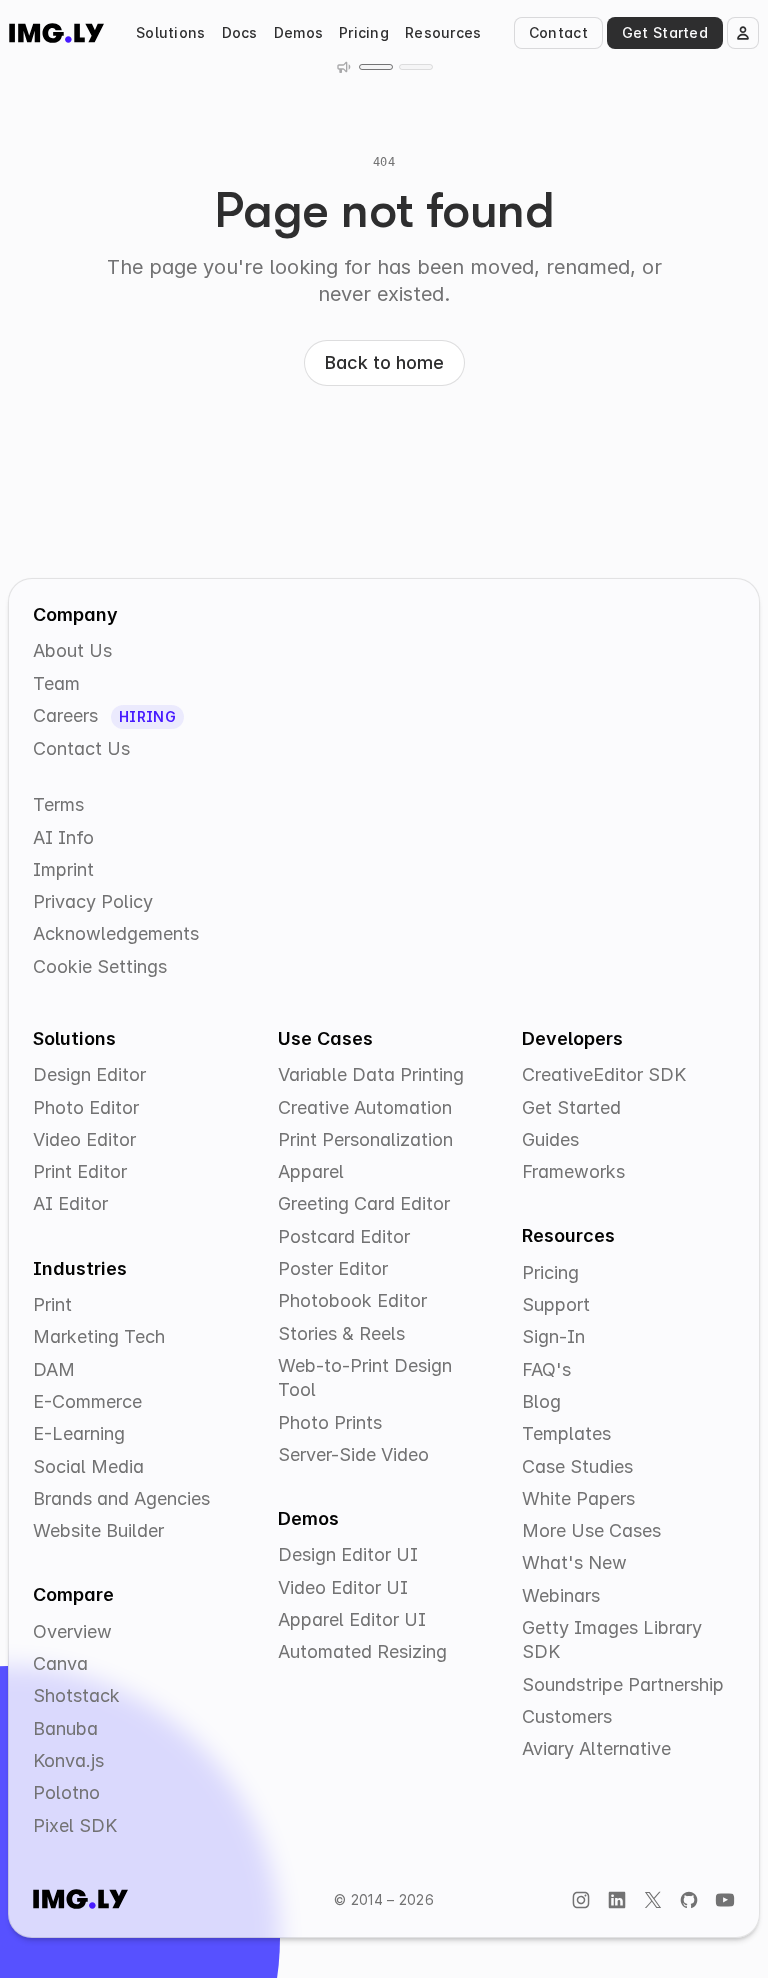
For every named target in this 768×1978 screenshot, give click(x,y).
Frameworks (573, 1171)
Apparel (311, 1171)
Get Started (665, 32)
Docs (240, 32)
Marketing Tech (99, 1336)
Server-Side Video (353, 1454)
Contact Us (81, 748)
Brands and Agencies (121, 1498)
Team (56, 683)
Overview (72, 1631)
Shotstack (76, 1695)
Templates (566, 1433)
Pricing (364, 32)
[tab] (376, 67)
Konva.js (68, 1760)
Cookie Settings (100, 966)
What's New (574, 1562)
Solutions (171, 32)
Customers (567, 1716)
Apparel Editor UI (352, 1619)
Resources (443, 32)
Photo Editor (86, 1107)
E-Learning (79, 1433)
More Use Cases (591, 1530)
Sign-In (553, 1336)
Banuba (65, 1728)
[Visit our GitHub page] (689, 1899)
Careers (68, 715)
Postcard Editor (344, 1236)
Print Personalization (365, 1139)
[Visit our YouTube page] (725, 1899)
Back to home (384, 362)
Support (556, 1304)
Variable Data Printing (371, 1074)
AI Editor (70, 1203)
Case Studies (577, 1466)
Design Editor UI (348, 1554)
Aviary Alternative (596, 1748)
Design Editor (89, 1074)
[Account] (743, 33)
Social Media (88, 1466)
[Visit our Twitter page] (653, 1899)
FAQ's (546, 1369)
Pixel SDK (75, 1825)
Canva (60, 1663)
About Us (72, 650)
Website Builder (98, 1530)
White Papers (578, 1498)
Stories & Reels (341, 1333)
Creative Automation (365, 1107)
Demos (298, 32)
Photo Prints (330, 1422)
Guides (550, 1139)
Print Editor (80, 1171)
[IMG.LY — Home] (56, 33)
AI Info (63, 837)
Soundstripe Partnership (623, 1684)
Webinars (561, 1595)
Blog (541, 1401)
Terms (58, 804)
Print (52, 1304)
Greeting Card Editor (364, 1203)
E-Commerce (87, 1401)
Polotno (66, 1792)
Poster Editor (333, 1268)
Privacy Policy (93, 901)
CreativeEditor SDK (604, 1074)
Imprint (63, 869)
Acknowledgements (116, 933)
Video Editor (84, 1139)
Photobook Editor (352, 1300)
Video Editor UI (343, 1587)
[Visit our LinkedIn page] (617, 1899)
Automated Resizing (362, 1651)
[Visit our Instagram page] (581, 1899)
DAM (54, 1369)
